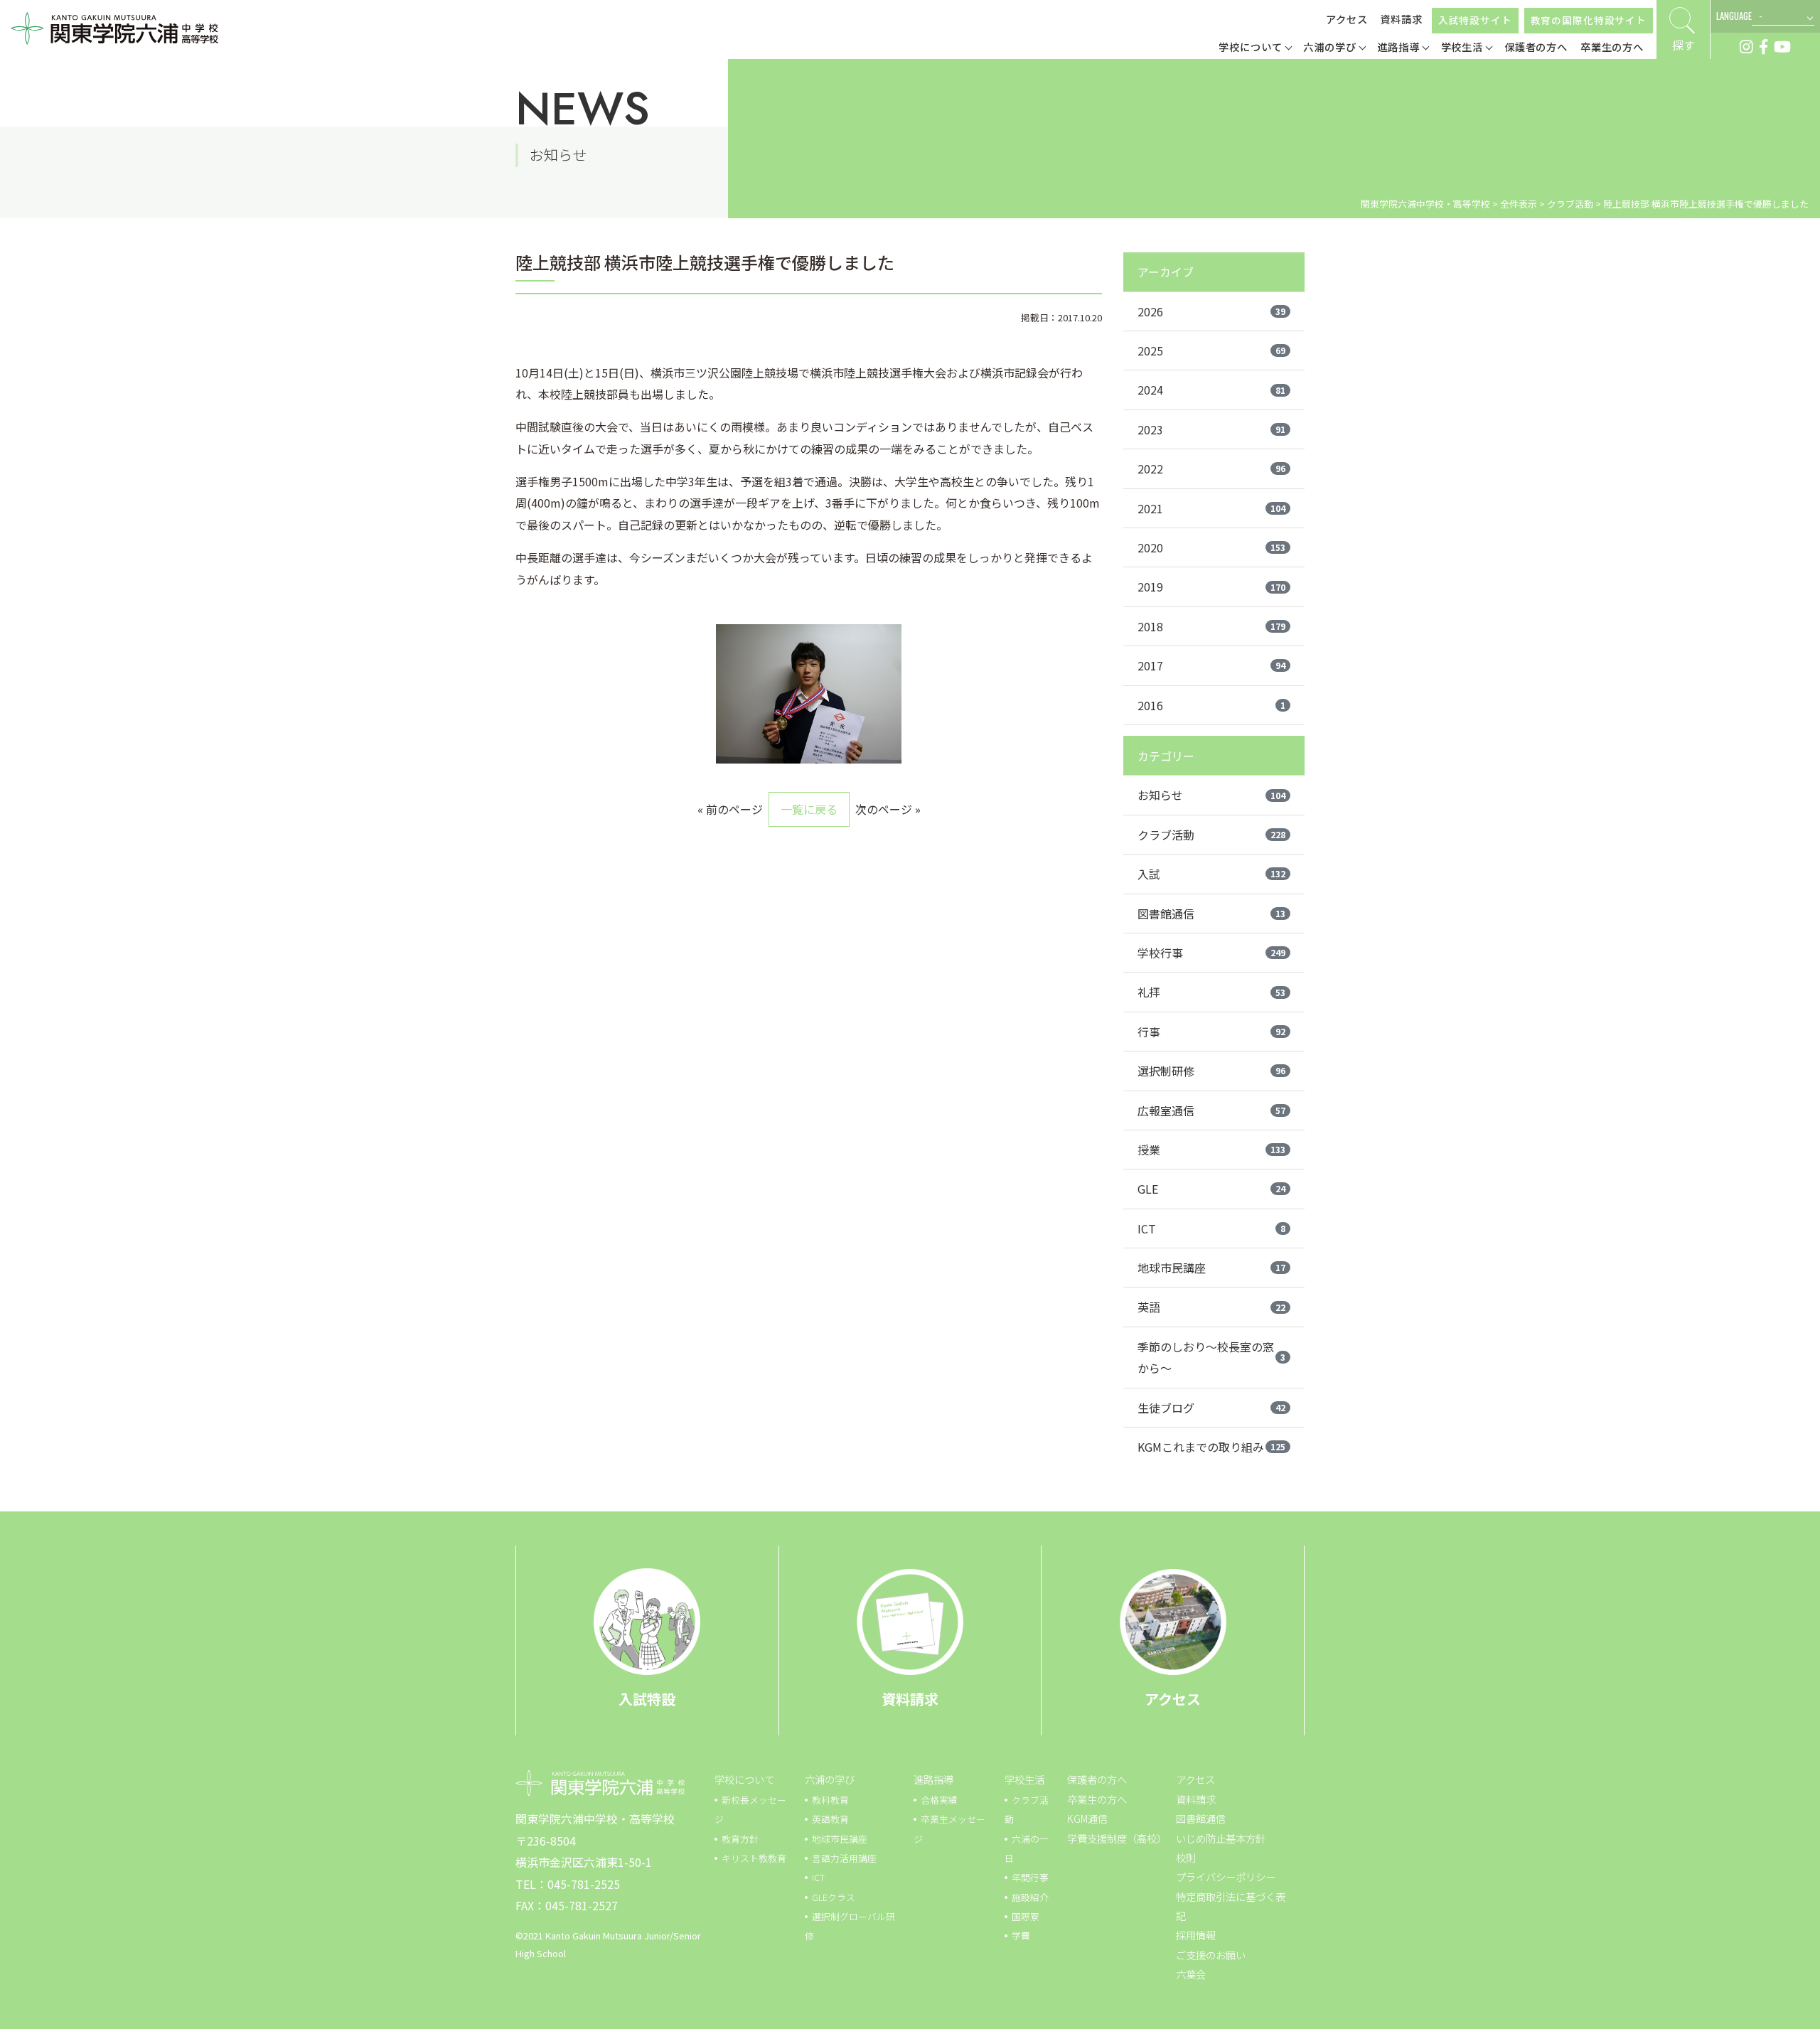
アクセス (1347, 19)
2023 (1211, 429)
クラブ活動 (1211, 835)
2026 (1211, 311)
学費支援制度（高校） (1117, 1838)
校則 (1186, 1857)
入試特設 (647, 1699)
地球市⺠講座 (840, 1839)
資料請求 (1401, 19)
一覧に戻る (809, 809)
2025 (1211, 350)
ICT (1211, 1228)
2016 (1211, 705)
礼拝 (1211, 992)
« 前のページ (730, 809)
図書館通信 (1211, 914)
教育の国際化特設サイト (1589, 20)
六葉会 (1191, 1974)
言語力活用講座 (844, 1858)
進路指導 (933, 1779)
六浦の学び (830, 1779)
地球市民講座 (1211, 1268)
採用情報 (1196, 1935)
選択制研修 (1211, 1071)
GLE (1211, 1189)
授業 (1211, 1150)
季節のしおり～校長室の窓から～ (1211, 1357)
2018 (1211, 626)
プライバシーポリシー (1226, 1877)
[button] (1255, 48)
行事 (1211, 1032)
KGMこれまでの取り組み (1211, 1447)
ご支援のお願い (1211, 1955)
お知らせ (1211, 795)
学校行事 (1211, 953)
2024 (1211, 390)
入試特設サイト (1475, 20)
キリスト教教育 (754, 1858)
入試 (1211, 874)
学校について (744, 1779)
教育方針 (740, 1839)
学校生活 (1024, 1779)
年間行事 (1030, 1877)
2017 (1211, 665)
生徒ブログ (1211, 1408)
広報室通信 (1211, 1110)
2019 (1211, 587)
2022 (1211, 469)
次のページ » (888, 809)
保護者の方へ (1097, 1779)
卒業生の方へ (1097, 1799)
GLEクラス (834, 1897)
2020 (1211, 547)
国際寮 (1026, 1916)
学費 (1021, 1936)
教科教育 (830, 1800)
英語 (1211, 1307)
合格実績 (939, 1800)
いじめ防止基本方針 (1221, 1838)
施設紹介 (1030, 1897)
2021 (1211, 508)
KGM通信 (1087, 1818)
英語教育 (830, 1819)
